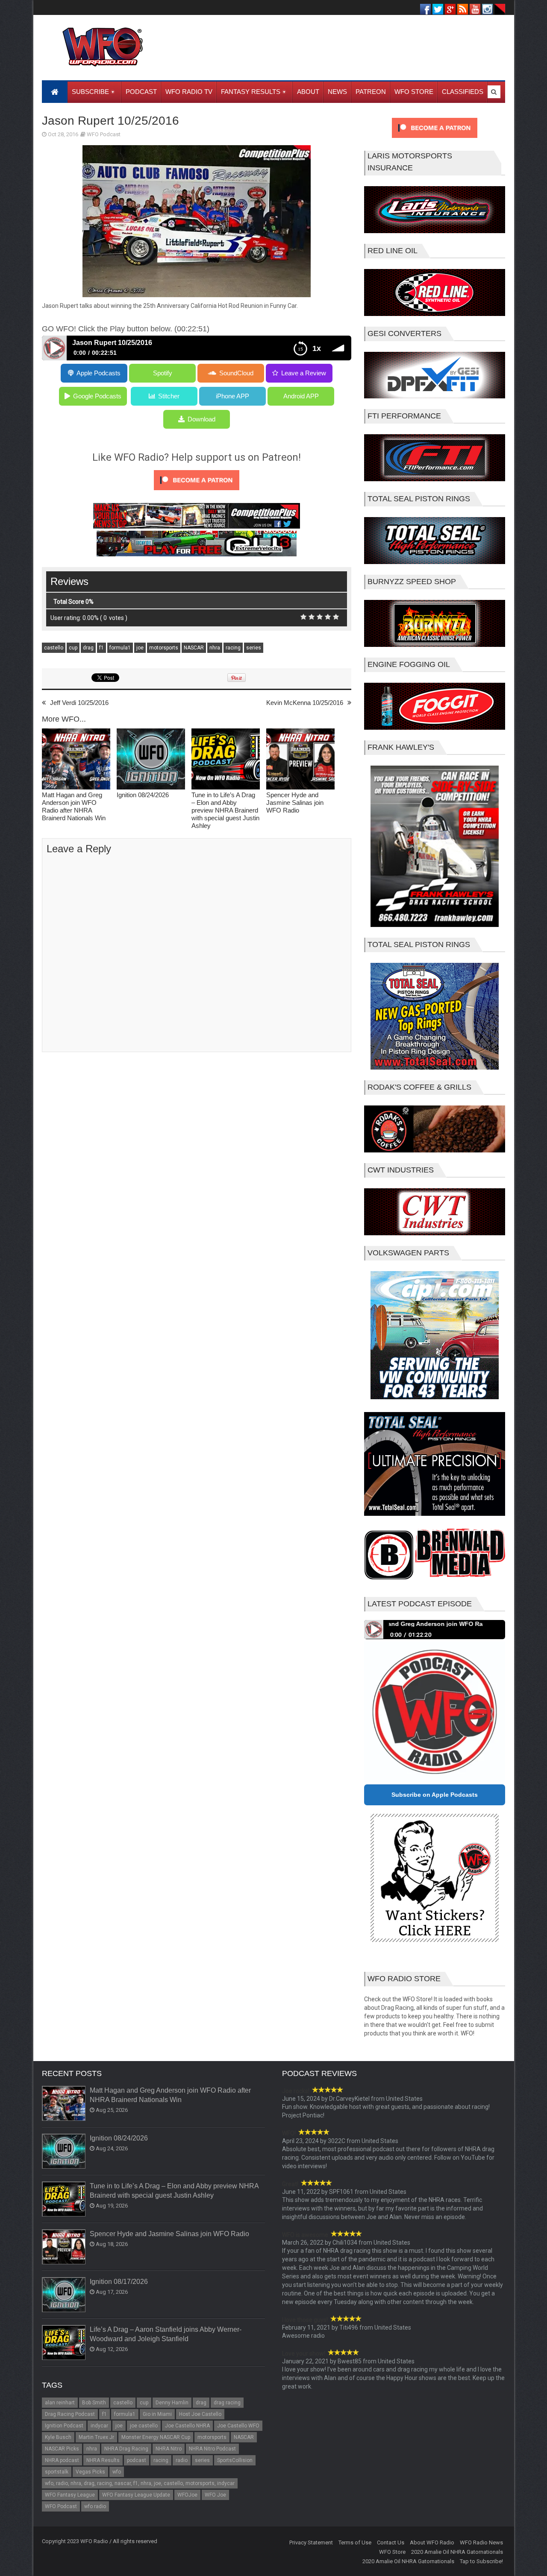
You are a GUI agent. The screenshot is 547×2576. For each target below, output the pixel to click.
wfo (117, 2472)
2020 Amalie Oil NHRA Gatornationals (457, 2552)
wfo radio (95, 2506)
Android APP (301, 396)
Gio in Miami (157, 2414)
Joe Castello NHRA (187, 2426)
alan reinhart (60, 2403)
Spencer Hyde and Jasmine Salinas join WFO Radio (295, 803)
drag (88, 648)
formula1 (120, 648)
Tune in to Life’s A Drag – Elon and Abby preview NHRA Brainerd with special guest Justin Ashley (225, 810)
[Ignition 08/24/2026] (151, 760)
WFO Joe (215, 2495)
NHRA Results (103, 2460)
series (254, 648)
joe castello (144, 2426)
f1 (101, 648)
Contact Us (391, 2542)
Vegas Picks (90, 2472)
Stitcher (169, 396)
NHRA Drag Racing (126, 2449)
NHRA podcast (62, 2460)
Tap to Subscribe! (481, 2561)
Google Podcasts (97, 396)
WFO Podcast (104, 134)
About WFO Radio (432, 2542)
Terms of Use (355, 2542)
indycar (99, 2426)
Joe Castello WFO (238, 2426)
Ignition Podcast (64, 2426)
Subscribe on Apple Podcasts (435, 1795)
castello (54, 648)
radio (182, 2460)
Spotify (163, 373)
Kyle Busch (58, 2437)
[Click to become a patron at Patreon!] (197, 492)
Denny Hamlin (172, 2403)
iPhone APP (232, 396)
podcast (137, 2460)
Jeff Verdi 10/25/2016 (79, 703)
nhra (215, 648)
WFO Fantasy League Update (136, 2495)
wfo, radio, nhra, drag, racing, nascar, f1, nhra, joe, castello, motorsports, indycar (140, 2483)
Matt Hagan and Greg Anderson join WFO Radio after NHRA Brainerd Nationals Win (74, 806)
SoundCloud (236, 373)
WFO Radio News (481, 2542)
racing (233, 648)
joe (140, 648)
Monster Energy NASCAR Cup (156, 2437)
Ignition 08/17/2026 (119, 2282)
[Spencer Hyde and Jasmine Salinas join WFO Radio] (300, 760)
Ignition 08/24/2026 (143, 795)
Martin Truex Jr (96, 2437)
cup (73, 648)
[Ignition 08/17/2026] (64, 2295)
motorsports (164, 648)
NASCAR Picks (62, 2449)
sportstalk (57, 2472)
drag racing (227, 2403)
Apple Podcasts (99, 373)
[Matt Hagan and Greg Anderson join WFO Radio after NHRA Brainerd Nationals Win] (76, 760)
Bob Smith (94, 2403)
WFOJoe (187, 2495)
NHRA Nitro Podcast (212, 2449)
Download (201, 419)
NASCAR (194, 648)
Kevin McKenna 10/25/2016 (305, 703)
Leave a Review (304, 373)
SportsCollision (235, 2460)
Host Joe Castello (200, 2414)
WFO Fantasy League (70, 2495)
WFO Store (392, 2552)
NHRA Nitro (169, 2449)
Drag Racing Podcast (70, 2414)
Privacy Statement (311, 2542)
